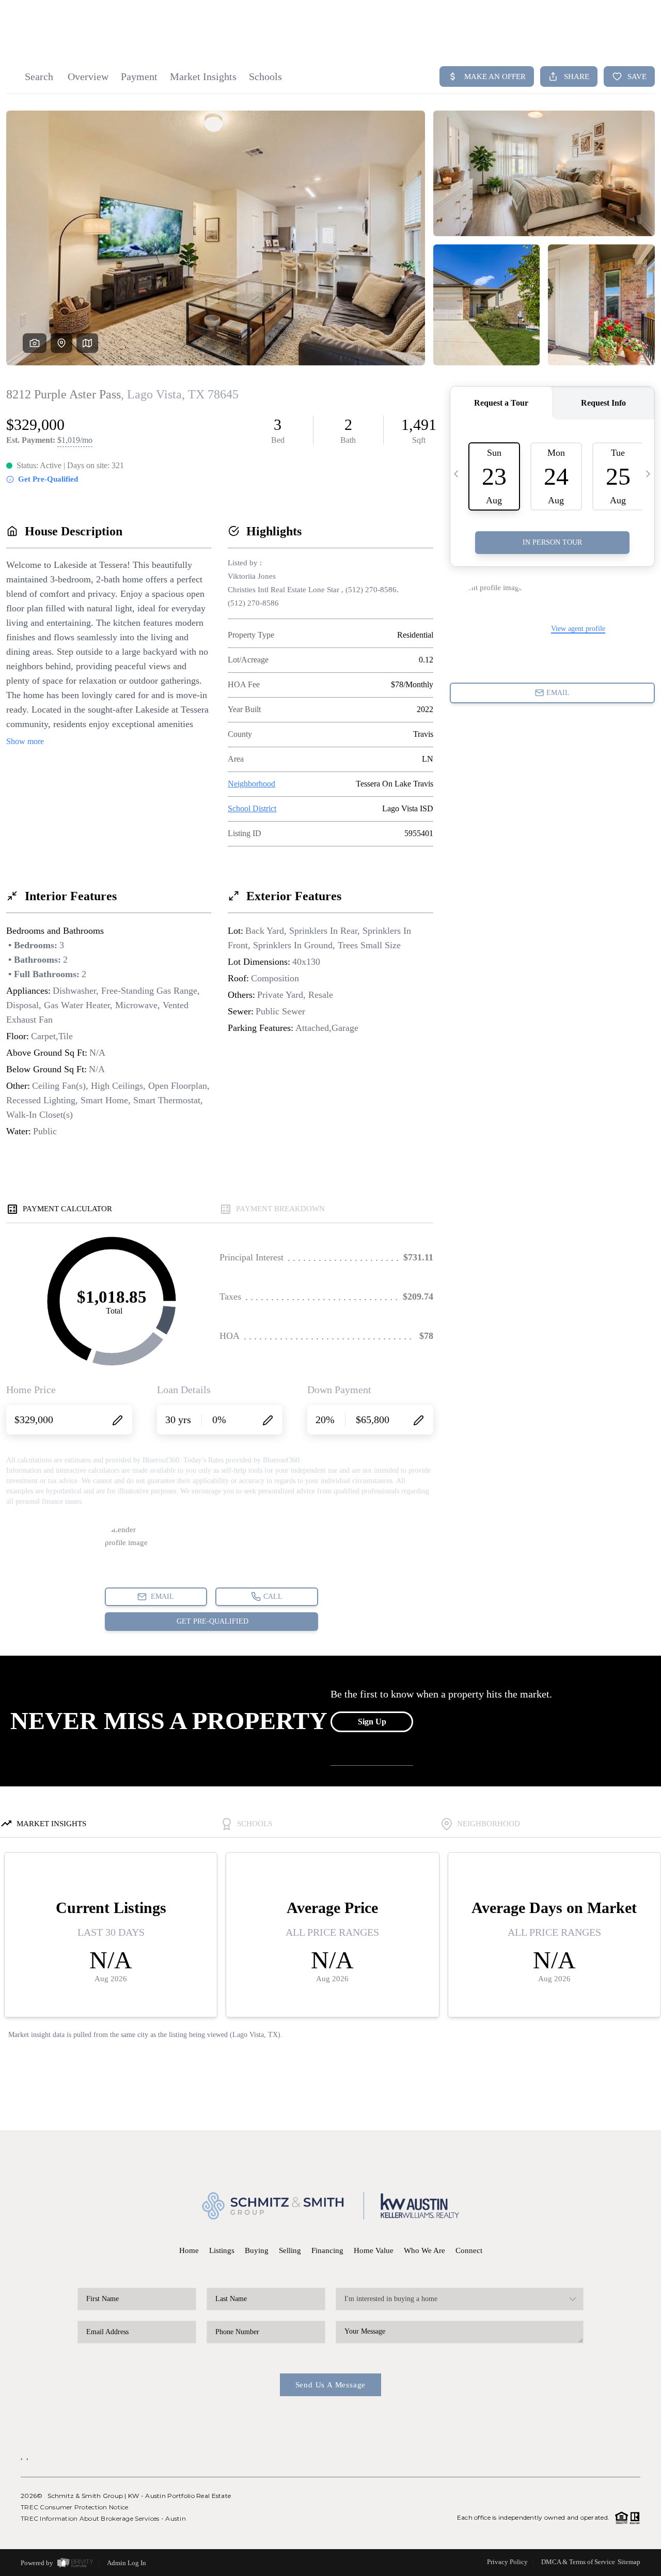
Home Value (374, 2250)
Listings (222, 2250)
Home (189, 2250)
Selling (290, 2250)
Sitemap (629, 2562)
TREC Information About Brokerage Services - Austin (103, 2518)
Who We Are (424, 2250)
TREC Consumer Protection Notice (75, 2507)
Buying (257, 2250)
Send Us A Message (331, 2385)
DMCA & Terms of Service (578, 2562)
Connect (469, 2250)
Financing (327, 2250)
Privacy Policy (507, 2562)
